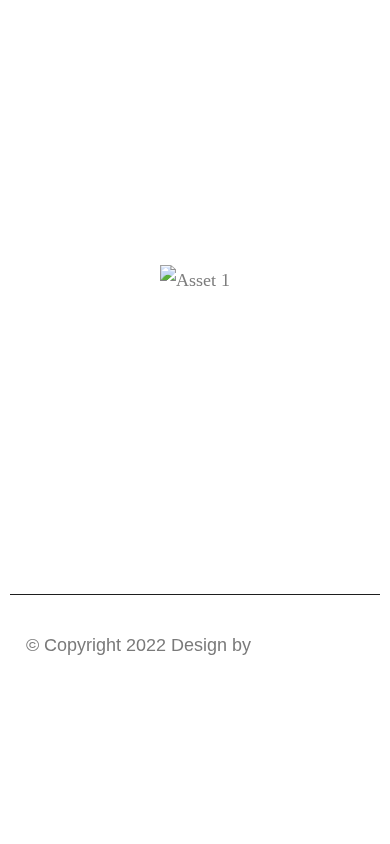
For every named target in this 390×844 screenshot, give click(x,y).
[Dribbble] (156, 354)
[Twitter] (234, 354)
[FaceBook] (195, 354)
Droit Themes (310, 645)
